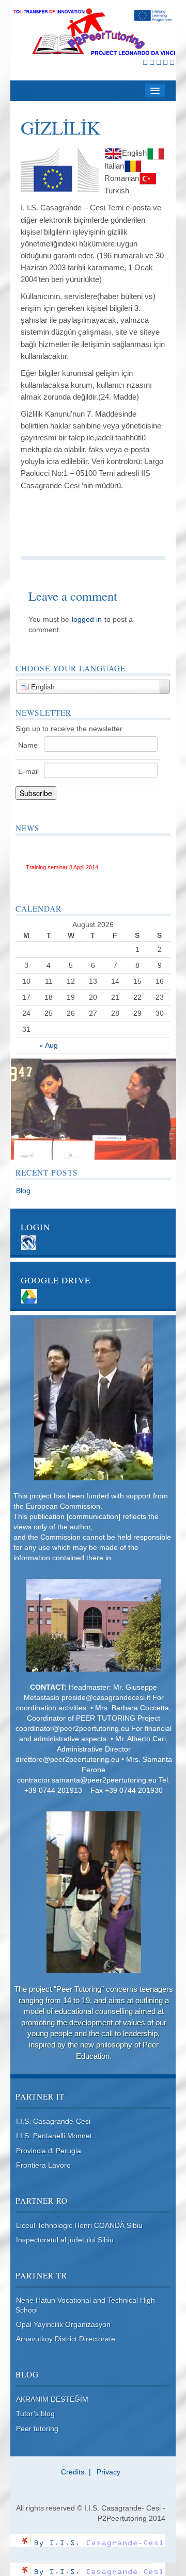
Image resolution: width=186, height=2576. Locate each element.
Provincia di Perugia (49, 2151)
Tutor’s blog (35, 2414)
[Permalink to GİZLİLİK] (60, 169)
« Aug (49, 1045)
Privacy (109, 2472)
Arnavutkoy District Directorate (66, 2339)
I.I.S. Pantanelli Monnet (54, 2136)
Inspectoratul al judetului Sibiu (65, 2240)
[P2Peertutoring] (94, 32)
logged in (87, 619)
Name (28, 745)
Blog (23, 1191)
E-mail (28, 771)
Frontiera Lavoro (43, 2165)
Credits (73, 2472)
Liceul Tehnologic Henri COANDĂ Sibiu (79, 2225)
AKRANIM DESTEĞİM (52, 2399)
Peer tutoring (37, 2429)
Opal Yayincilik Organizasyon (63, 2324)
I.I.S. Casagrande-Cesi (53, 2121)
